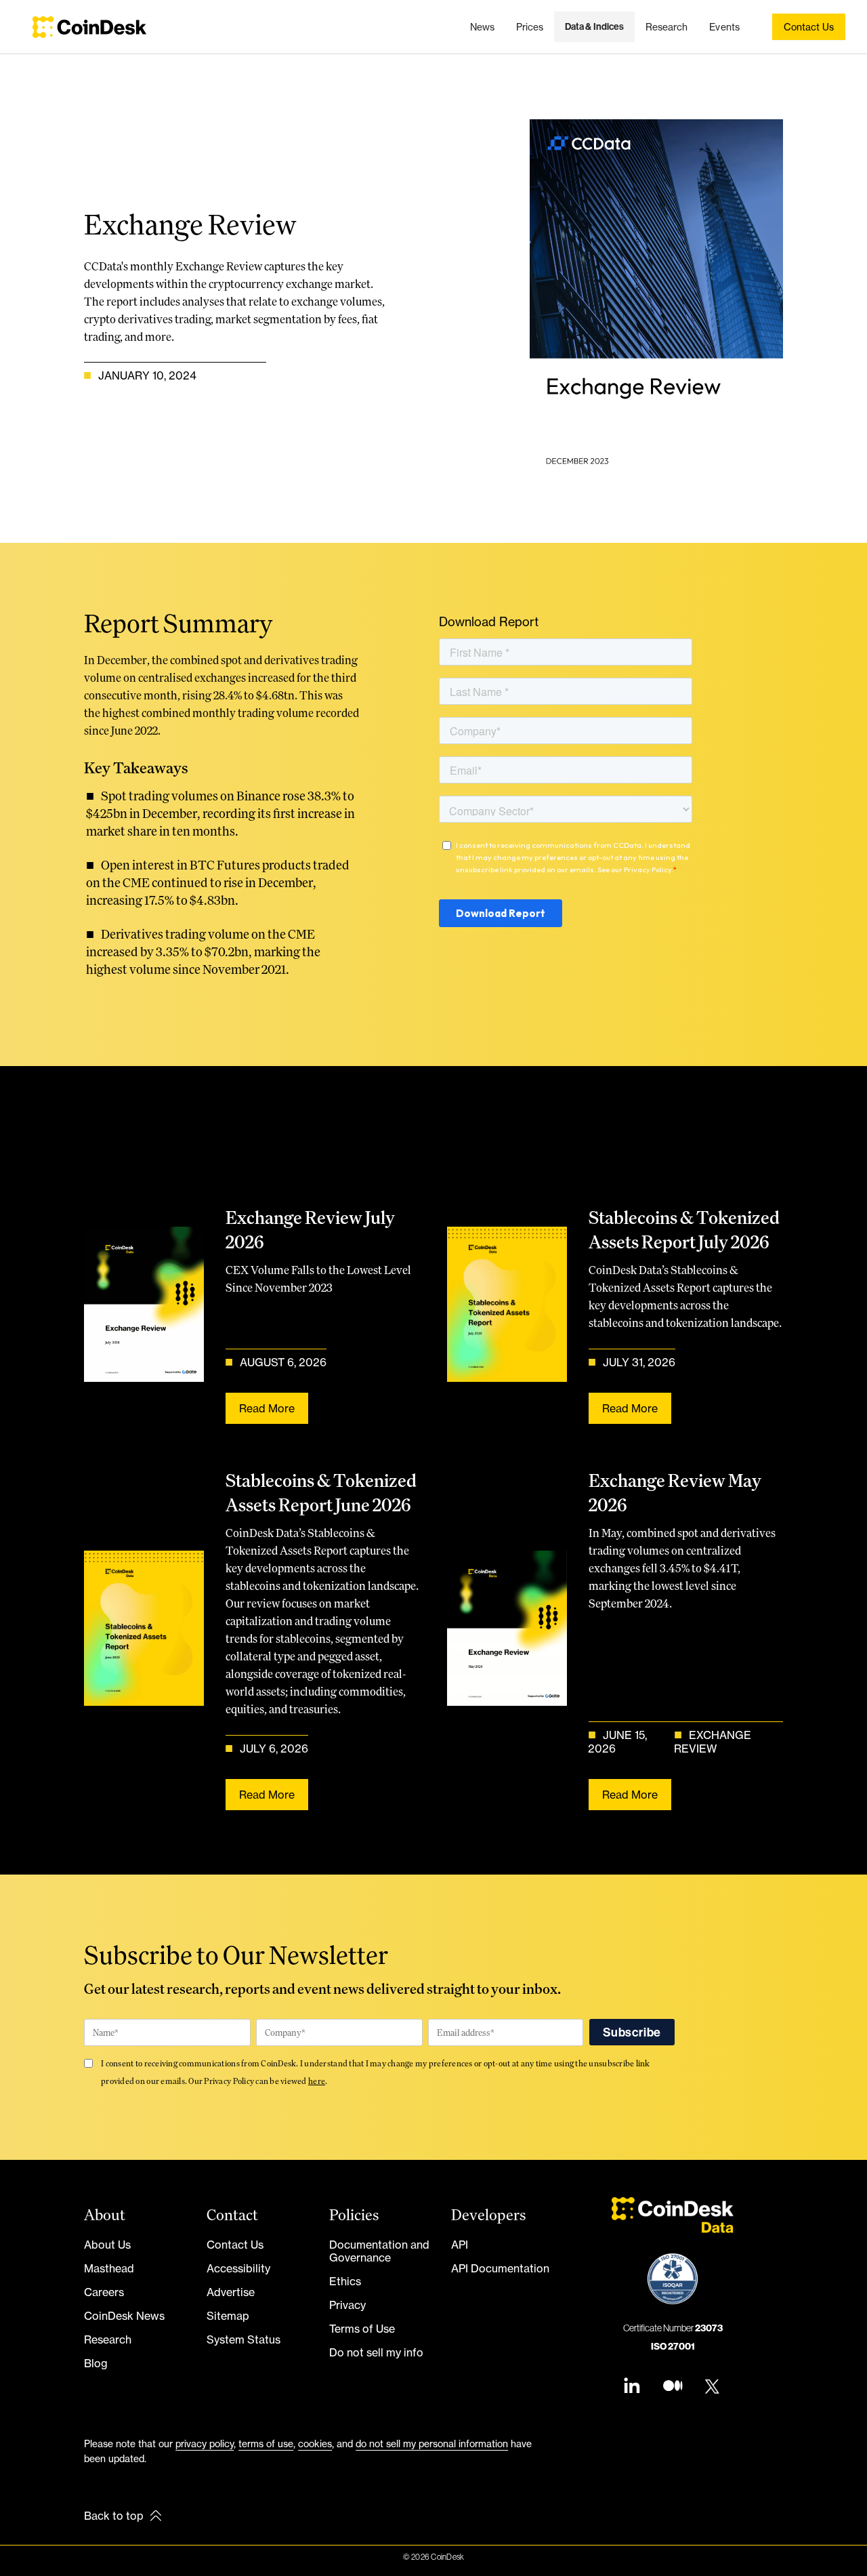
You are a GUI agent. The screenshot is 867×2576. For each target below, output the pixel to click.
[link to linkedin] (632, 2387)
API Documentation (500, 2268)
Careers (104, 2292)
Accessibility (238, 2268)
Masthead (109, 2268)
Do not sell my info (376, 2352)
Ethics (345, 2281)
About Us (107, 2245)
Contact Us (235, 2245)
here (317, 2081)
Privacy (347, 2305)
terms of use (266, 2444)
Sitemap (228, 2316)
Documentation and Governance (379, 2251)
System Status (244, 2339)
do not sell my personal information (432, 2444)
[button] (594, 27)
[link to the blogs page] (673, 2387)
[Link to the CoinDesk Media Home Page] (89, 27)
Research (108, 2339)
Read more (267, 1408)
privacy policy (205, 2444)
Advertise (231, 2292)
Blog (96, 2363)
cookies (315, 2444)
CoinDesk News (124, 2316)
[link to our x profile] (713, 2387)
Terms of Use (362, 2329)
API (460, 2245)
